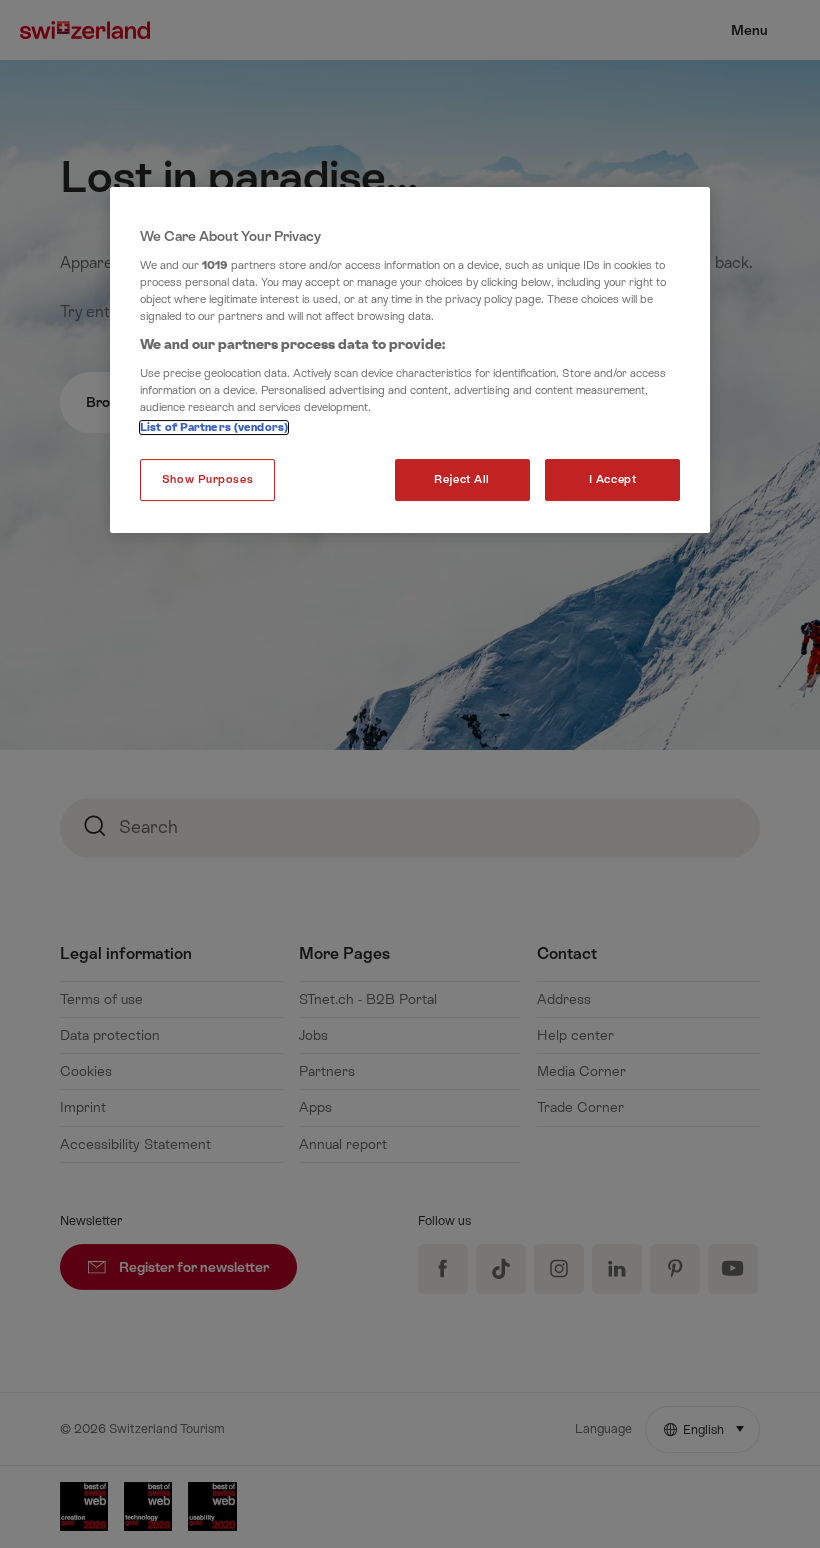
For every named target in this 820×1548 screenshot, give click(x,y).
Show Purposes (207, 479)
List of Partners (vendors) (214, 427)
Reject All (462, 479)
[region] (410, 360)
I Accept (613, 479)
